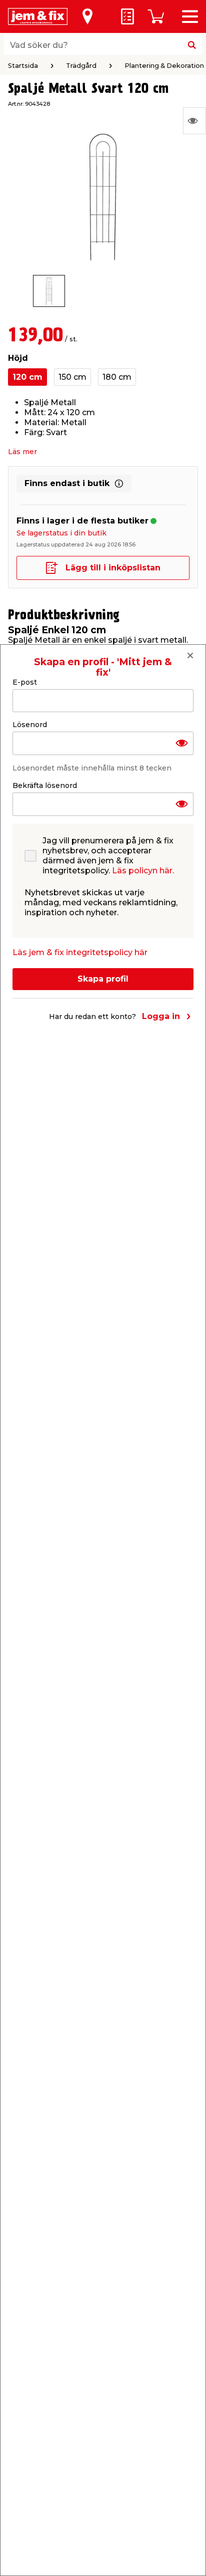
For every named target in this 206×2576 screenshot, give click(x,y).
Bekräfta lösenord (45, 785)
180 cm (117, 377)
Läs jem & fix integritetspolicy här (80, 952)
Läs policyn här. (143, 871)
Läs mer (22, 452)
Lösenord (30, 725)
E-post (25, 682)
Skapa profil (103, 979)
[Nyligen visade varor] (194, 121)
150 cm (72, 377)
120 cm (27, 377)
